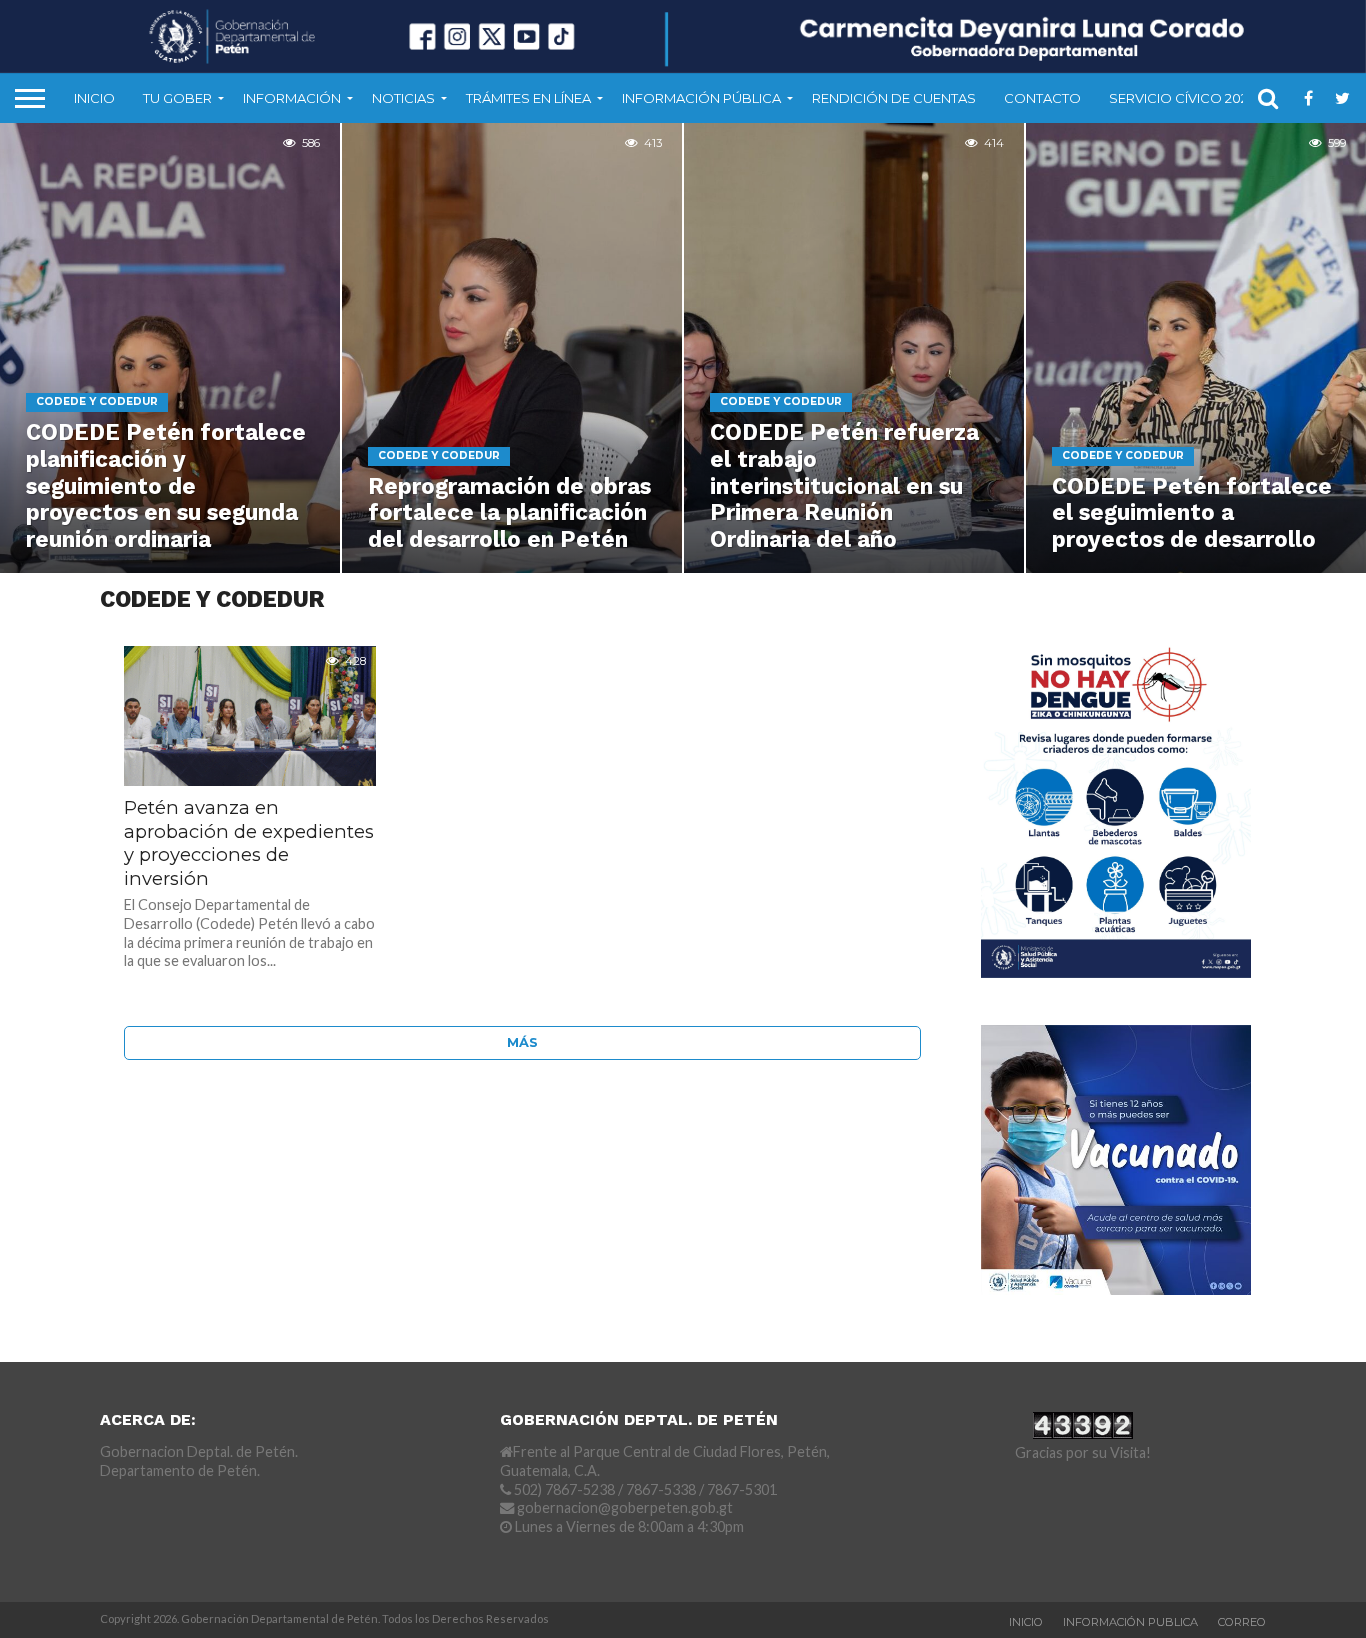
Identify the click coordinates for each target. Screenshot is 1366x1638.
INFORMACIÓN (292, 98)
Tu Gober (177, 98)
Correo (1242, 1622)
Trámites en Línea (528, 98)
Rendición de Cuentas (894, 98)
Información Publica (1130, 1622)
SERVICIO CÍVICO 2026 (1182, 98)
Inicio (94, 98)
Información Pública (701, 98)
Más (522, 1042)
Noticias (403, 98)
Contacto (1042, 98)
